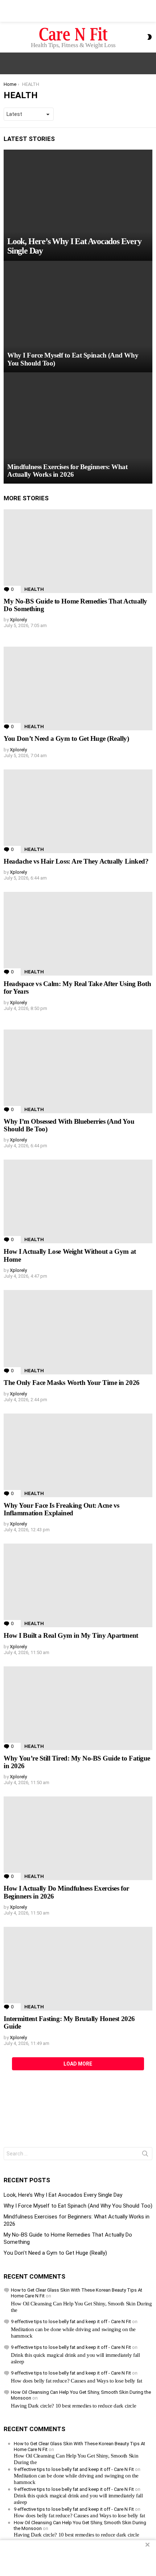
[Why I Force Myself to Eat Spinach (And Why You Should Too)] (78, 317)
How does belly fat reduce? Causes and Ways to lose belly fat (77, 2381)
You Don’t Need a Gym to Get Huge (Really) (66, 738)
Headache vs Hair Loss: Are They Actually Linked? (76, 861)
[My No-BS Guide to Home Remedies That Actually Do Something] (78, 551)
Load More (78, 2064)
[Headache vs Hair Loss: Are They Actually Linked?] (78, 811)
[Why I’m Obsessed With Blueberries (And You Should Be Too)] (78, 1071)
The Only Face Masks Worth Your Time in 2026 (72, 1383)
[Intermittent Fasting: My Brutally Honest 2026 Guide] (78, 1969)
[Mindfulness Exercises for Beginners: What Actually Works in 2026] (78, 428)
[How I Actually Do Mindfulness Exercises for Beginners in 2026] (78, 1838)
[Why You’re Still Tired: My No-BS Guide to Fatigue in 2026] (78, 1708)
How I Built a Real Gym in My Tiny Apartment (71, 1635)
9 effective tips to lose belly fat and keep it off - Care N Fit (71, 2322)
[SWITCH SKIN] (149, 37)
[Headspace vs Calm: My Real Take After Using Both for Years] (78, 934)
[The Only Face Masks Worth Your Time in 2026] (78, 1332)
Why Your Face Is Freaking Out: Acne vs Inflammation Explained (61, 1509)
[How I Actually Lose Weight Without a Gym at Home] (78, 1201)
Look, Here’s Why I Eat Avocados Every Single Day (63, 2195)
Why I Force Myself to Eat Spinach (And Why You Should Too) (78, 2206)
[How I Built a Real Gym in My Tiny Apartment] (78, 1585)
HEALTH (34, 589)
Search (145, 2155)
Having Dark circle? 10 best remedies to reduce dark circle (73, 2406)
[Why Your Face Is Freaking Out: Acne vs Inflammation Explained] (78, 1455)
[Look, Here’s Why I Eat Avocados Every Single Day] (78, 205)
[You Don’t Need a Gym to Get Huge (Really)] (78, 688)
